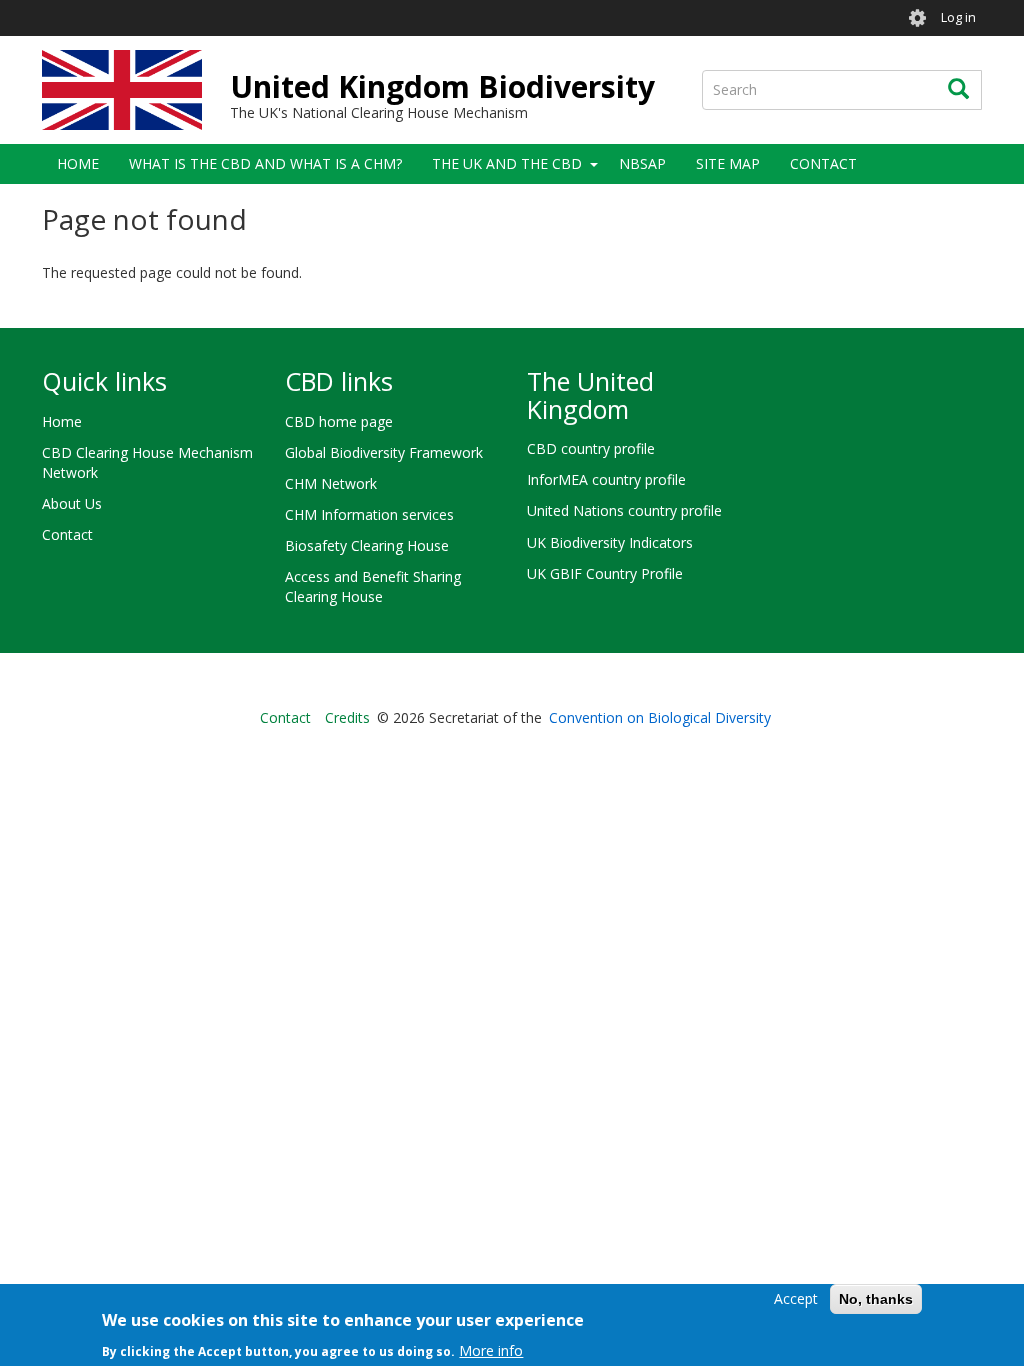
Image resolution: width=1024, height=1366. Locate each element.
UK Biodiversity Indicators (610, 542)
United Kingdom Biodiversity (442, 86)
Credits (347, 717)
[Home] (122, 90)
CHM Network (331, 483)
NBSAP (642, 163)
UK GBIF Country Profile (605, 573)
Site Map (728, 163)
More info (491, 1350)
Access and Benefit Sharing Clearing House (373, 586)
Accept (796, 1298)
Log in (958, 17)
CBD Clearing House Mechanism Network (147, 462)
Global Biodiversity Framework (384, 452)
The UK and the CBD (507, 163)
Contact (823, 163)
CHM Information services (369, 514)
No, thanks (876, 1299)
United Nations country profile (624, 510)
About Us (72, 503)
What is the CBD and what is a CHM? (265, 163)
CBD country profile (591, 448)
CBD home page (339, 421)
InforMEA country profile (606, 479)
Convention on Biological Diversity (660, 717)
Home (78, 163)
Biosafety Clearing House (367, 545)
